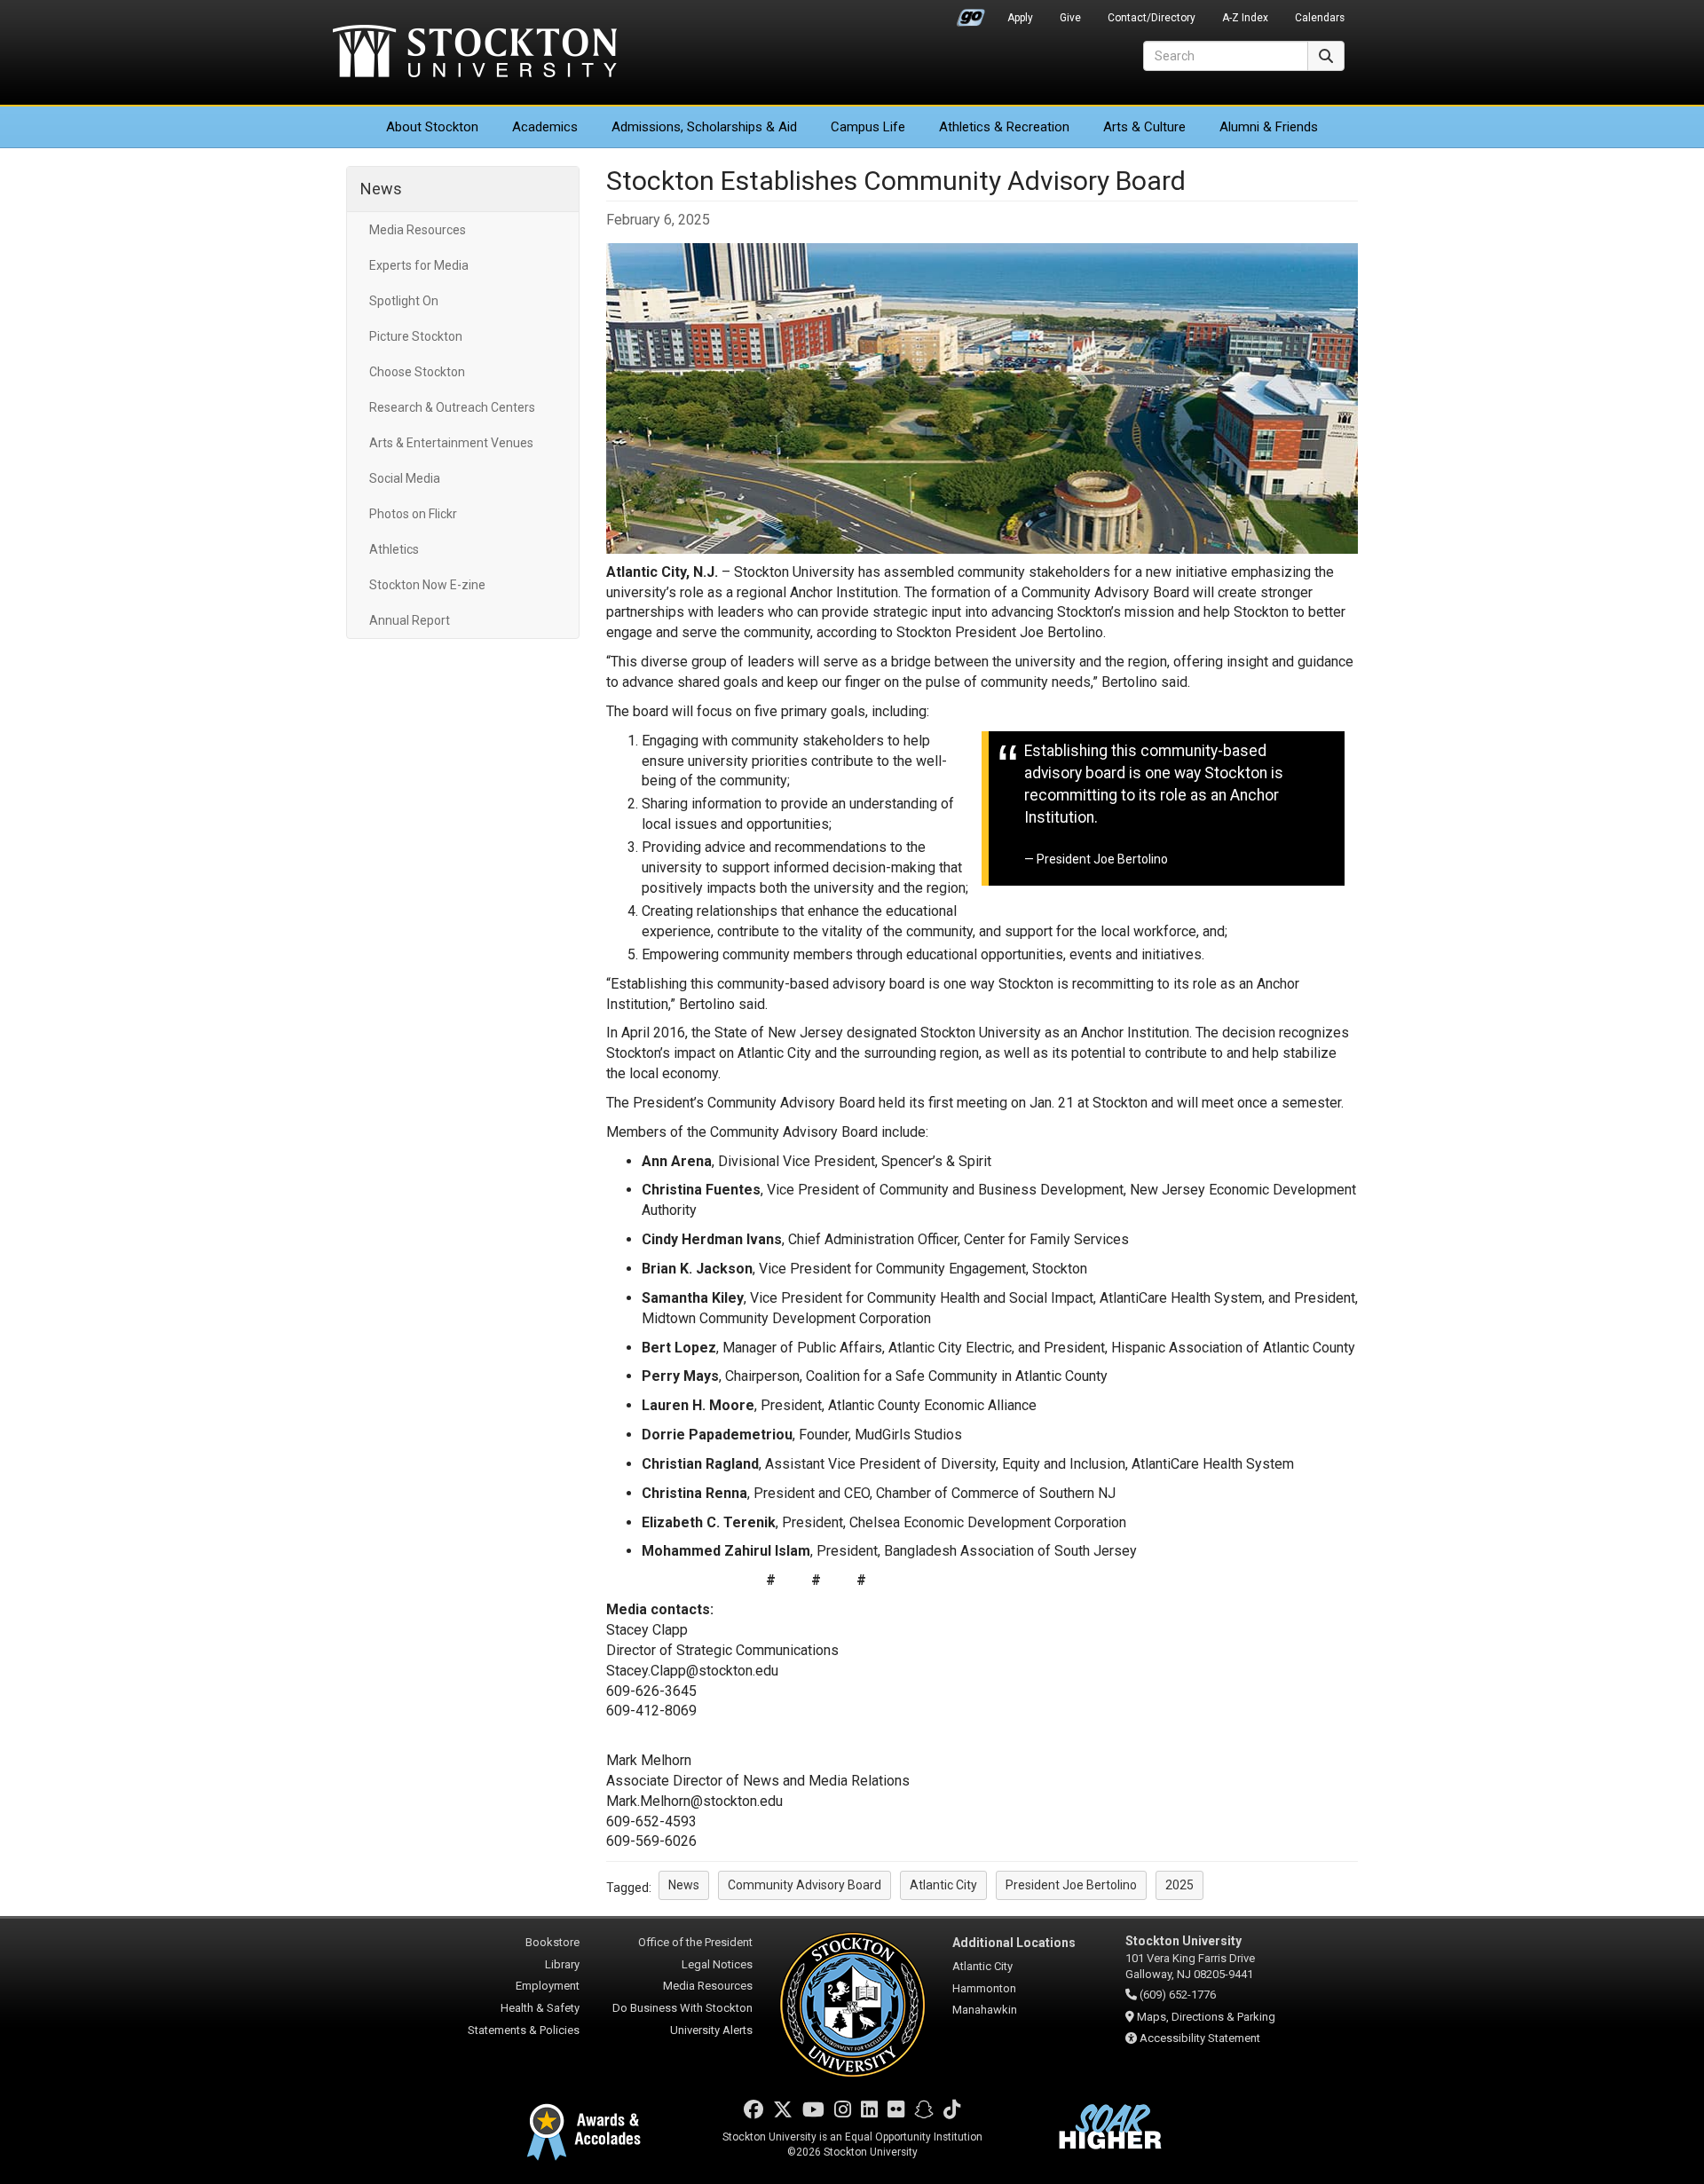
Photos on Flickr (413, 514)
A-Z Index (1245, 18)
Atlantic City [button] (943, 1885)
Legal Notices (717, 1964)
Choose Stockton (417, 372)
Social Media (405, 478)
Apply (1020, 18)
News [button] (684, 1885)
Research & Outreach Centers (452, 407)
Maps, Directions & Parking (1206, 2017)
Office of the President (695, 1942)
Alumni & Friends (1269, 127)
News (381, 189)
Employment (548, 1986)
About (432, 127)
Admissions (704, 127)
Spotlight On (404, 301)
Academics (545, 127)
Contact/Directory (1152, 18)
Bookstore (552, 1942)
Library (562, 1964)
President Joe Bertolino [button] (1071, 1885)
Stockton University (475, 53)
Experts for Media (419, 265)
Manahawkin (985, 2010)
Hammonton (984, 1988)
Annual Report (410, 620)
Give (1070, 18)
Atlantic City (982, 1966)
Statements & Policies (524, 2030)
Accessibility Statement (1200, 2038)
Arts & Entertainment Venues (451, 443)
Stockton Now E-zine (427, 585)
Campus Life (868, 127)
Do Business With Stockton (682, 2008)
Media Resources (418, 230)
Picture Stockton (416, 336)
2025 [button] (1179, 1885)
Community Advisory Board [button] (805, 1885)
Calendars (1320, 18)
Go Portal (971, 13)
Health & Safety (540, 2008)
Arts (1144, 127)
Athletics (1004, 127)
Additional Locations (1014, 1943)
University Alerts (711, 2030)
